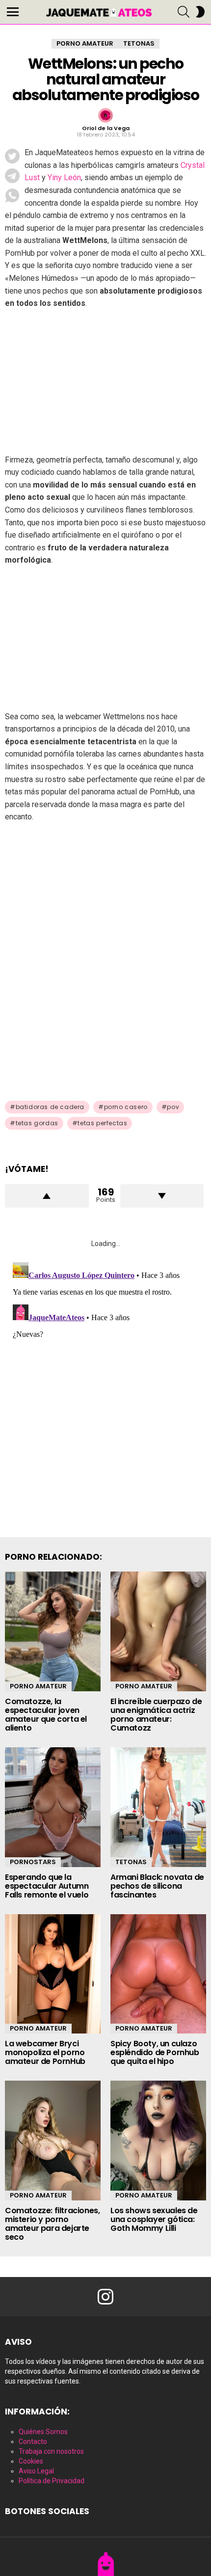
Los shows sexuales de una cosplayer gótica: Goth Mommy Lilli (154, 2219)
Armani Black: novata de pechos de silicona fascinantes (157, 1886)
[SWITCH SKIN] (200, 12)
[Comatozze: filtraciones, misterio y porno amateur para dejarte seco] (53, 2141)
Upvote (47, 1196)
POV (173, 1107)
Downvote (162, 1196)
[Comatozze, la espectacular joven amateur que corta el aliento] (53, 1631)
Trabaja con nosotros (51, 2451)
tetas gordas (37, 1123)
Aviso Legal (36, 2471)
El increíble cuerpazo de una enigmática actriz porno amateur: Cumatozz (156, 1715)
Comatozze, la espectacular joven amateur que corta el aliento (46, 1715)
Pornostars (33, 1862)
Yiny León (64, 177)
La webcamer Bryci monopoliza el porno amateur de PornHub (45, 2052)
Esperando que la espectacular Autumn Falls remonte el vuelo (47, 1886)
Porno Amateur (38, 1686)
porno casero (126, 1107)
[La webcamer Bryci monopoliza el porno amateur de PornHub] (53, 1974)
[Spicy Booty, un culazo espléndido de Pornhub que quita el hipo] (158, 1974)
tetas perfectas (102, 1123)
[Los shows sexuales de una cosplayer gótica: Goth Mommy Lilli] (158, 2141)
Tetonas (131, 1862)
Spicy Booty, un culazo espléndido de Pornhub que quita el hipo (155, 2052)
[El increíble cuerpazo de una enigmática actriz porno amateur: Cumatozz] (158, 1631)
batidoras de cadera (50, 1107)
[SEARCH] (184, 12)
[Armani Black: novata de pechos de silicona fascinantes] (158, 1807)
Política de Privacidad (52, 2481)
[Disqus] (105, 1381)
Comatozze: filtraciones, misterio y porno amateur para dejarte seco (52, 2224)
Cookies (31, 2461)
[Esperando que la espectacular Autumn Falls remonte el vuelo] (53, 1807)
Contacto (33, 2441)
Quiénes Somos (43, 2432)
